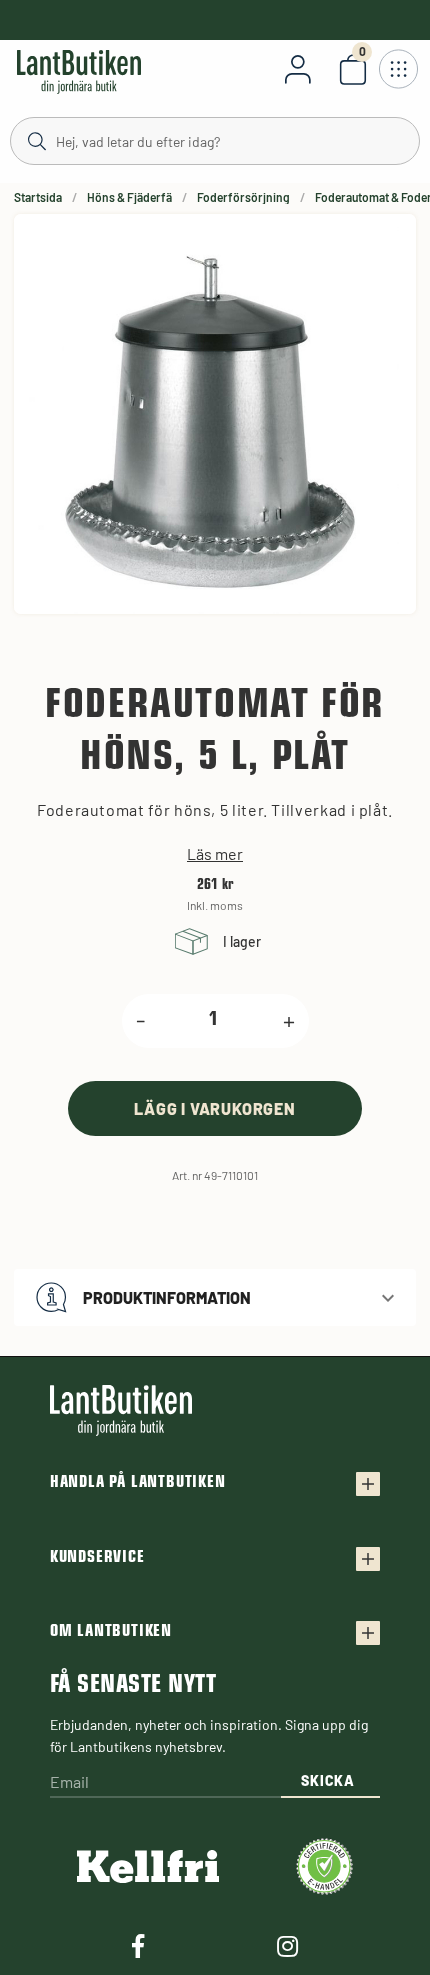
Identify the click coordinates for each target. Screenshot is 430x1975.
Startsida (38, 197)
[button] (215, 1297)
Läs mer (215, 854)
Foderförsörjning (243, 197)
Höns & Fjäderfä (129, 197)
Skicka (327, 1780)
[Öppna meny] (398, 69)
